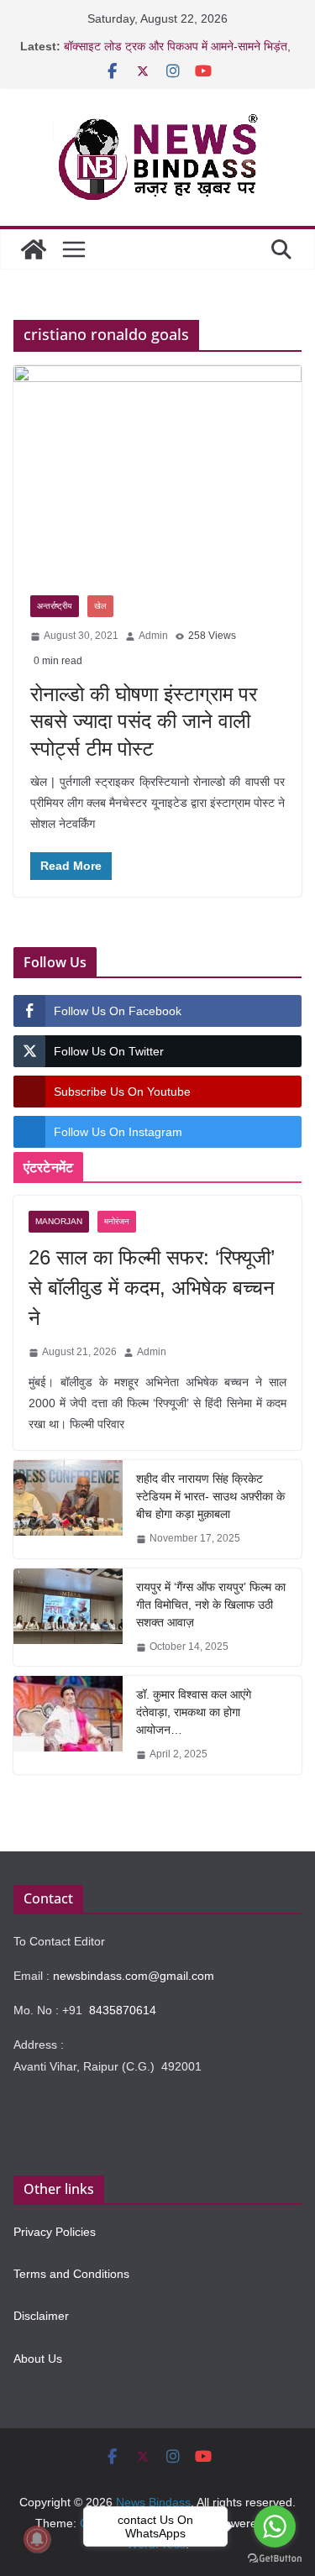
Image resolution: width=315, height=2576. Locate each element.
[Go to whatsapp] (275, 2526)
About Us (38, 2359)
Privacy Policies (55, 2232)
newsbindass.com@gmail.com (134, 1976)
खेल (100, 606)
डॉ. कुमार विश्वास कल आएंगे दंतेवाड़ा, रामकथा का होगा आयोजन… (194, 1712)
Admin (153, 636)
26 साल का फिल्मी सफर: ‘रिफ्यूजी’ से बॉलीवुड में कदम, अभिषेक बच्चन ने (152, 1288)
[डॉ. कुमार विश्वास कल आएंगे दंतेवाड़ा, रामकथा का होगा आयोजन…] (68, 1725)
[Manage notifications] (37, 2539)
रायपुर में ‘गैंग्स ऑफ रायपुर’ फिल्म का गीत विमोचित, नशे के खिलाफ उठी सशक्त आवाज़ (211, 1605)
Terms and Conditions (71, 2274)
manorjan (59, 1221)
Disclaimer (41, 2316)
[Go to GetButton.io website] (275, 2559)
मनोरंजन (117, 1221)
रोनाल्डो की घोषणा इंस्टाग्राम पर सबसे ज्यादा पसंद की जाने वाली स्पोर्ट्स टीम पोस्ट (144, 721)
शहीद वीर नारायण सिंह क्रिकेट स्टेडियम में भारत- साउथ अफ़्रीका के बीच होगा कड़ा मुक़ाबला (210, 1496)
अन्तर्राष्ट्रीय (55, 606)
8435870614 (123, 2010)
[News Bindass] (34, 249)
